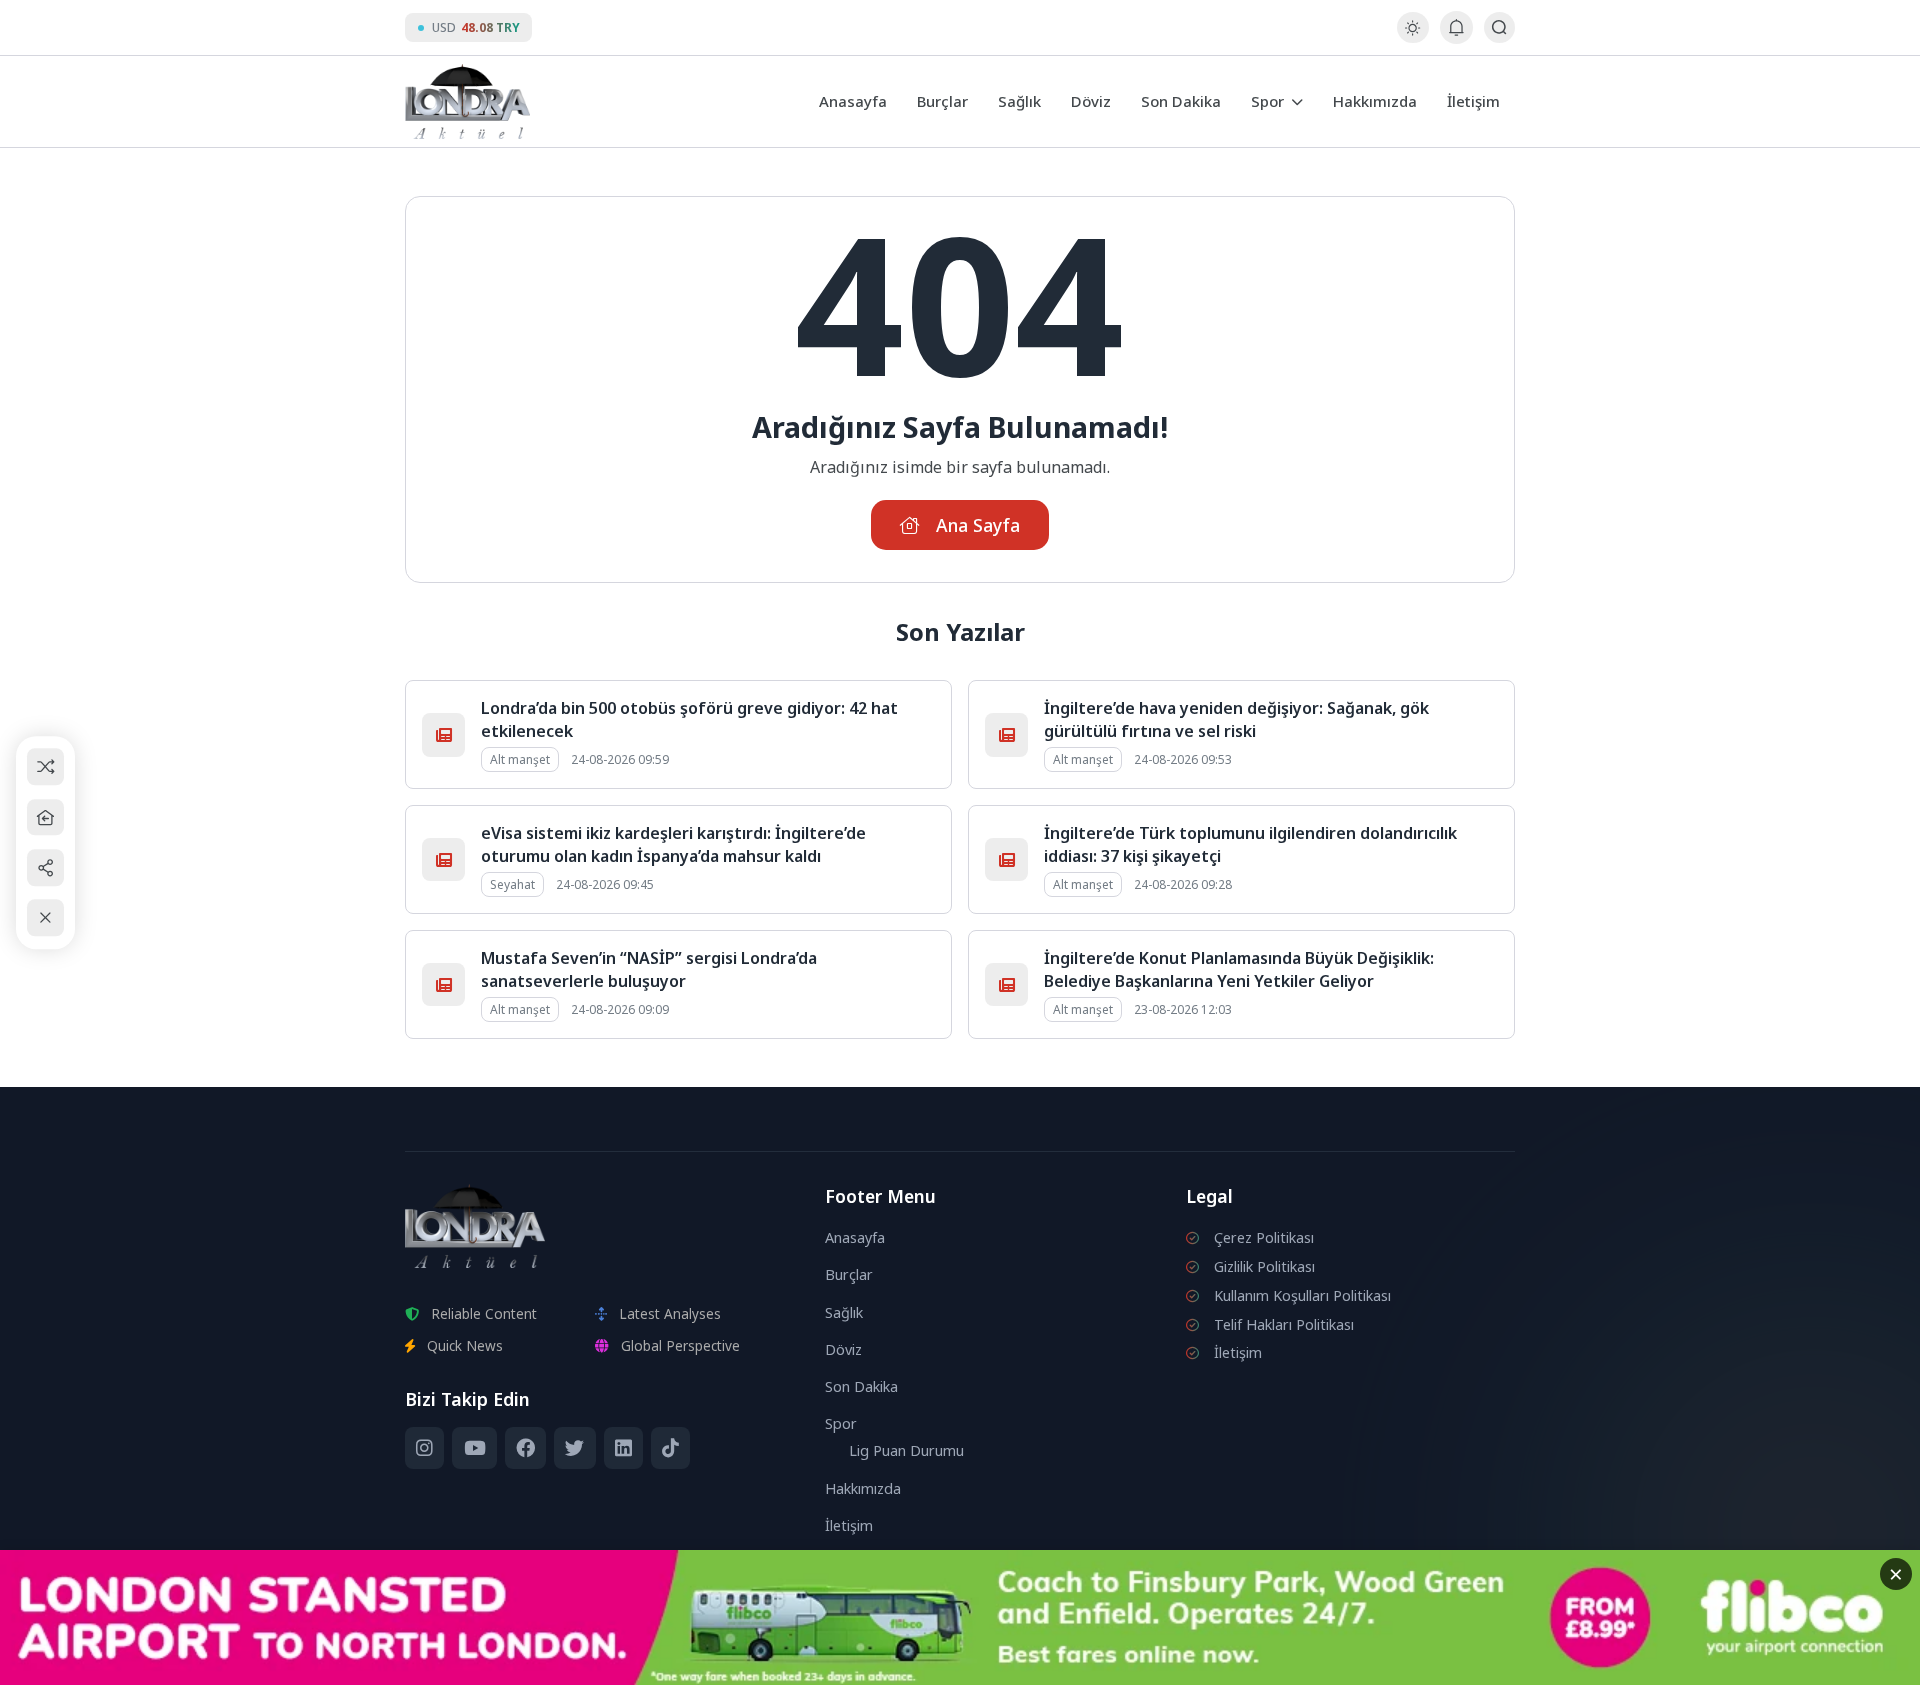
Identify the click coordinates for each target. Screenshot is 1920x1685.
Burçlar (942, 101)
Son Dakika (1181, 101)
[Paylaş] (45, 867)
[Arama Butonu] (1499, 27)
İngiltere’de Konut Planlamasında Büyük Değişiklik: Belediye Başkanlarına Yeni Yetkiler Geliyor (1239, 969)
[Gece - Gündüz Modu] (1412, 37)
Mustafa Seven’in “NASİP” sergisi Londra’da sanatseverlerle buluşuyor (649, 969)
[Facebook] (525, 1448)
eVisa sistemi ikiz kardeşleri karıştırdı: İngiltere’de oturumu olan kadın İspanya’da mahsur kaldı (673, 844)
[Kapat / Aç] (45, 918)
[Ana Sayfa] (45, 817)
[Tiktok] (670, 1448)
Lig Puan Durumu (906, 1450)
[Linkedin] (623, 1448)
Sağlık (1019, 101)
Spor (1267, 101)
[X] (574, 1448)
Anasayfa (853, 101)
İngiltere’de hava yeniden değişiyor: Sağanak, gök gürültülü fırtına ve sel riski (1236, 719)
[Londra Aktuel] (467, 101)
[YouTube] (474, 1448)
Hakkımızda (1375, 101)
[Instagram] (424, 1448)
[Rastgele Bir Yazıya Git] (45, 767)
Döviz (1091, 101)
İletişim (1473, 101)
